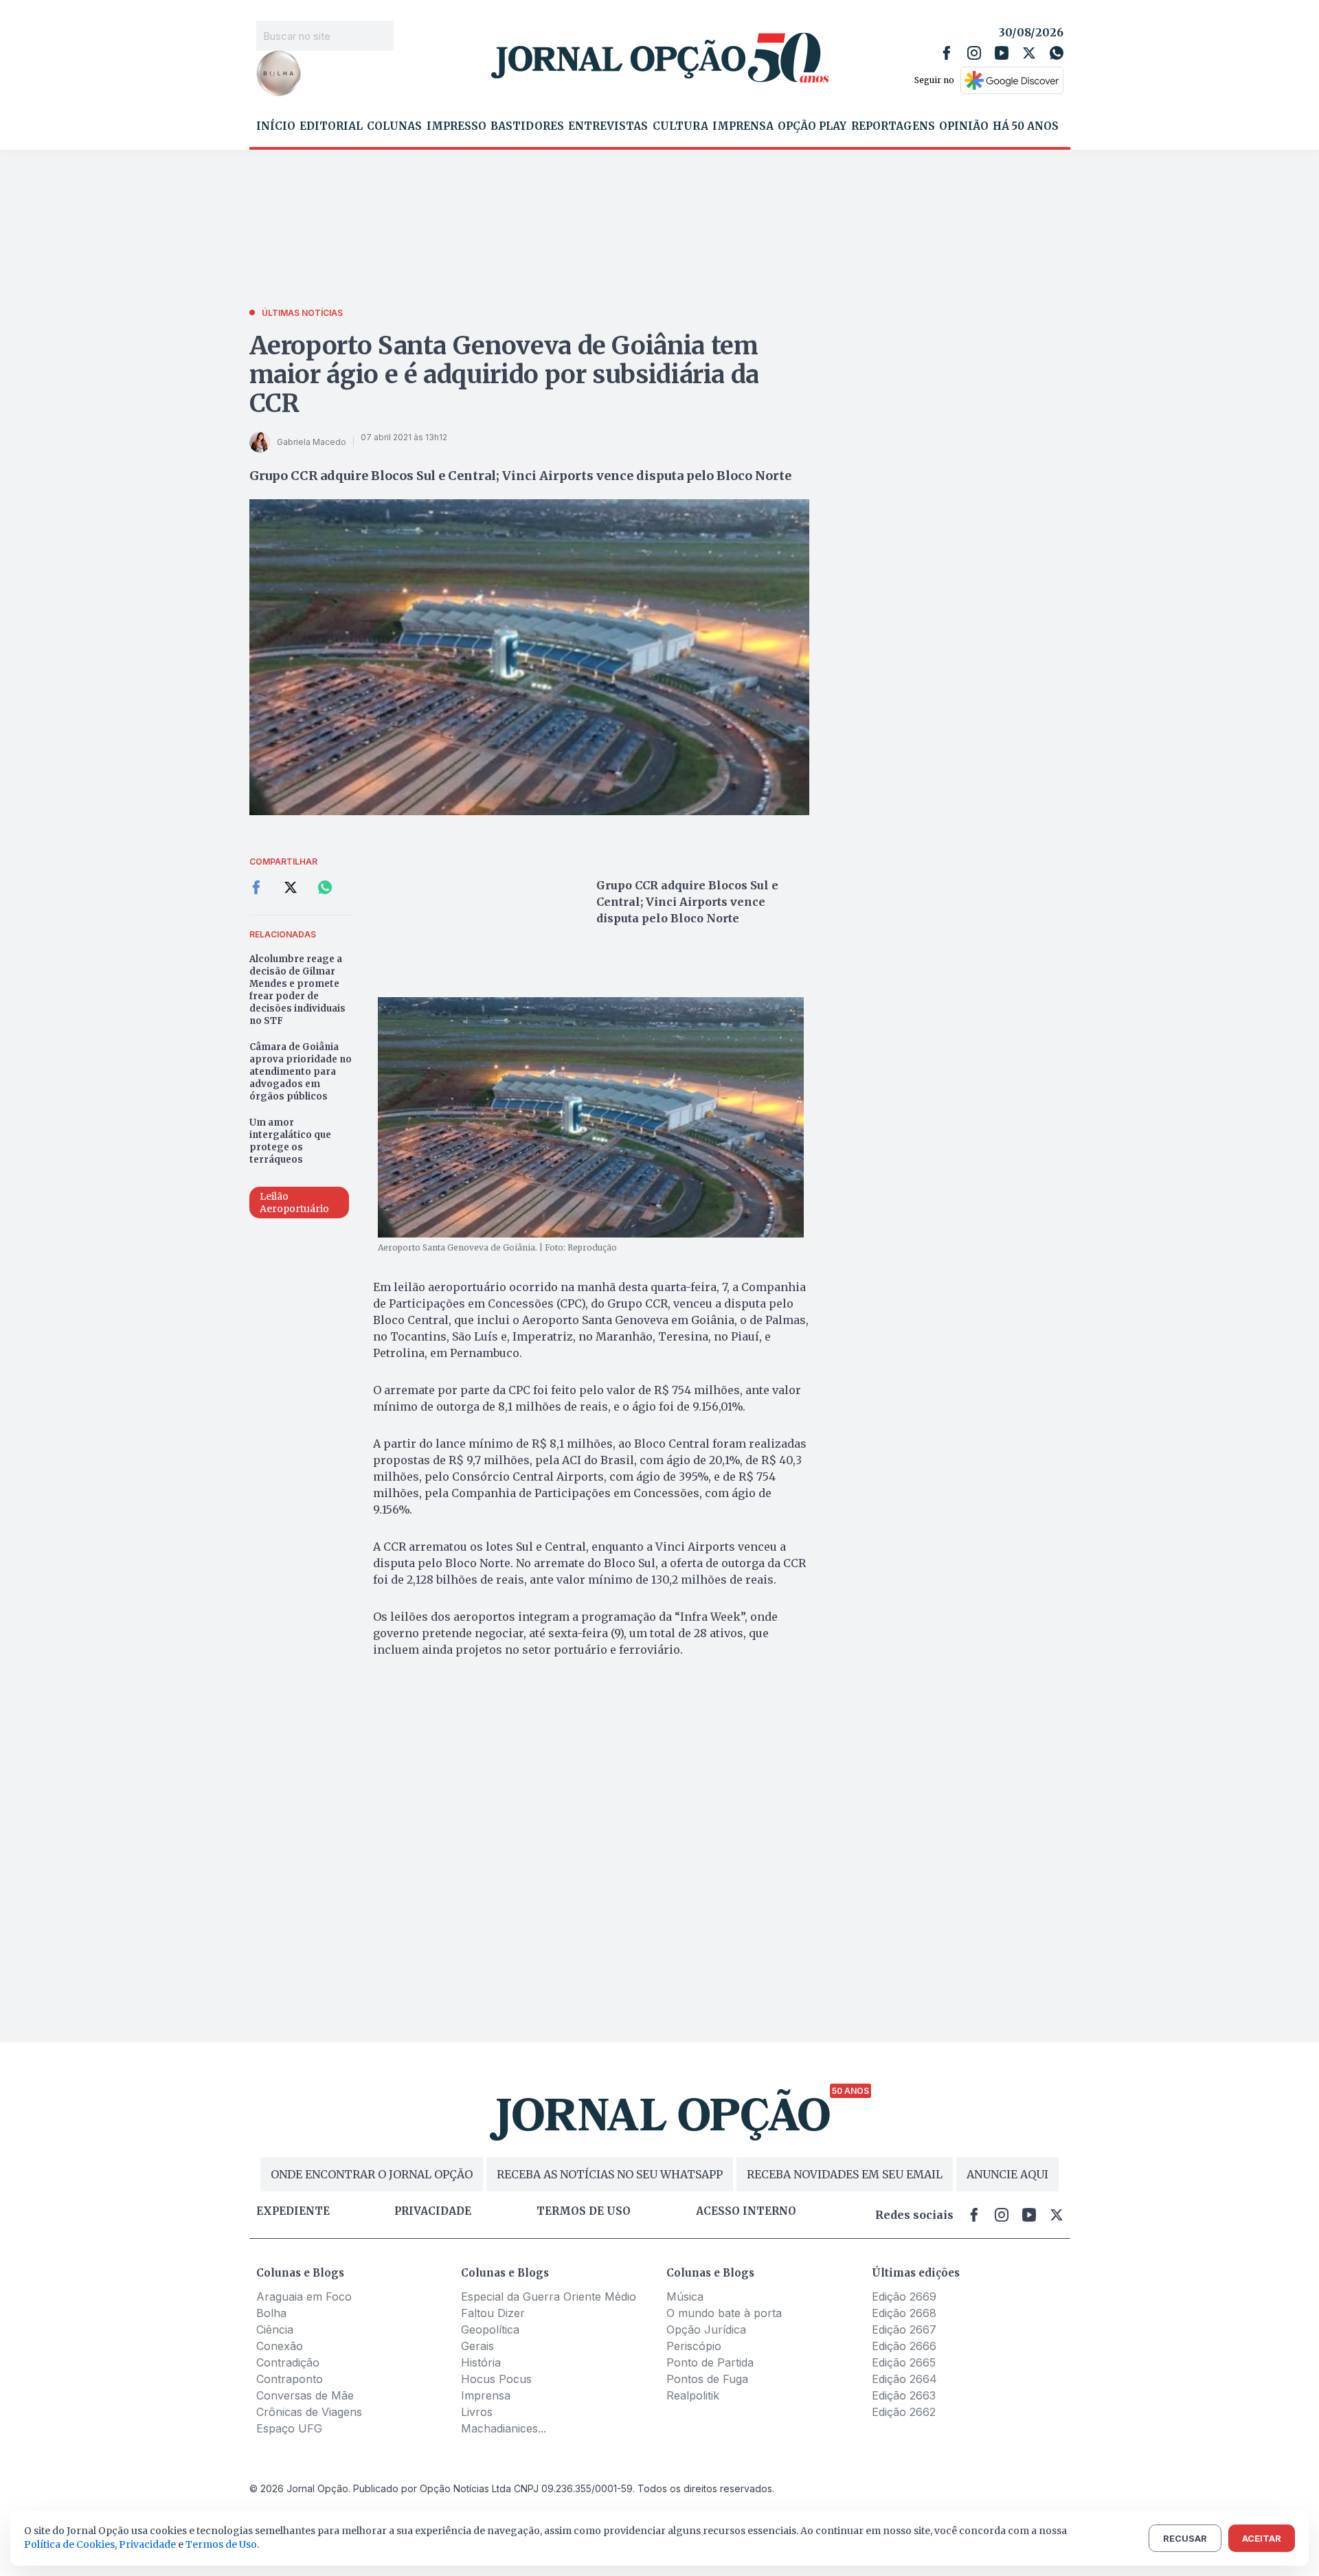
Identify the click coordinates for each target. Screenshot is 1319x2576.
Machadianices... (504, 2428)
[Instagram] (974, 53)
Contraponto (290, 2379)
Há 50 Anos (1026, 126)
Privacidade (433, 2211)
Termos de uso (584, 2211)
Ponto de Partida (710, 2362)
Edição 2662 (904, 2412)
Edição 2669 (904, 2296)
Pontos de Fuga (707, 2379)
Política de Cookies (69, 2544)
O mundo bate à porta (724, 2313)
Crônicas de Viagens (309, 2412)
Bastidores (527, 126)
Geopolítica (490, 2329)
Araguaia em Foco (304, 2296)
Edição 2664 (904, 2379)
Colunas (394, 126)
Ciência (275, 2329)
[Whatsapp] (1057, 53)
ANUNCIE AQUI (1007, 2174)
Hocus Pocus (496, 2379)
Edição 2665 (904, 2362)
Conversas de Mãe (305, 2395)
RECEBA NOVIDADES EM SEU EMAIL (845, 2174)
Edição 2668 (904, 2313)
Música (685, 2296)
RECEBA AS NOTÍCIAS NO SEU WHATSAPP (610, 2174)
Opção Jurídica (706, 2329)
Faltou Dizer (493, 2313)
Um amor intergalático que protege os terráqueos (290, 1141)
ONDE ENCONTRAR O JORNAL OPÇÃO (372, 2174)
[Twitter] (1029, 53)
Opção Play (812, 126)
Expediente (293, 2211)
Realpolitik (693, 2395)
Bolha (271, 2313)
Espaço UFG (289, 2428)
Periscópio (694, 2346)
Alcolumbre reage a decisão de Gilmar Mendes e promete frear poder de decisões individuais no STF (297, 990)
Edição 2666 (904, 2346)
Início (276, 126)
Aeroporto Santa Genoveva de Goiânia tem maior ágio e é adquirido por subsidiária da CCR (505, 375)
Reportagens (893, 126)
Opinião (964, 126)
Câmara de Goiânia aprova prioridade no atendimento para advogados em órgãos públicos (301, 1072)
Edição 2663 (904, 2395)
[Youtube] (1002, 53)
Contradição (288, 2362)
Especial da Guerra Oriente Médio (549, 2296)
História (481, 2362)
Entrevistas (608, 126)
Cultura (680, 126)
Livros (477, 2412)
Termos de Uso (221, 2544)
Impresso (456, 126)
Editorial (331, 126)
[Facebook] (947, 53)
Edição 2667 (904, 2329)
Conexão (280, 2346)
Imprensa (743, 126)
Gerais (477, 2346)
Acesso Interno (746, 2211)
